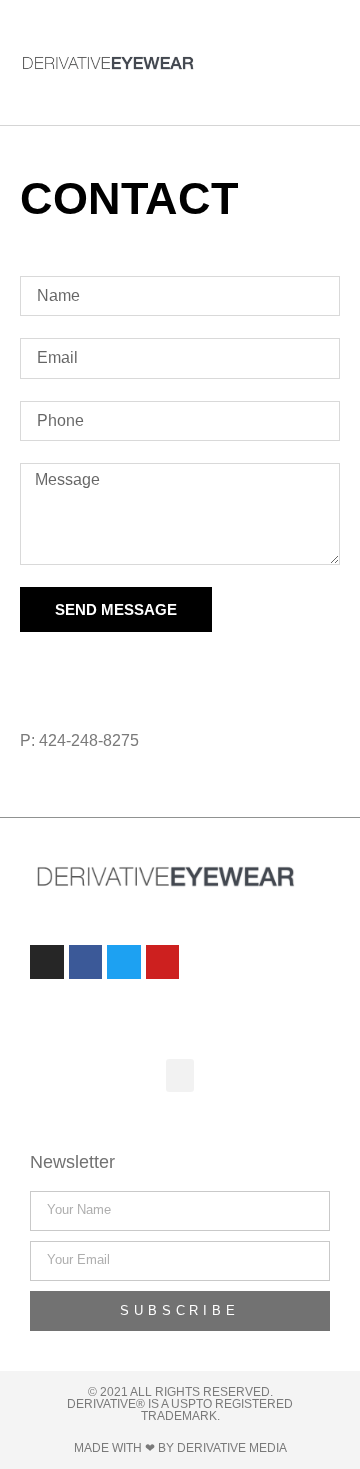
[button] (297, 63)
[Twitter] (140, 668)
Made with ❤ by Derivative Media (180, 1448)
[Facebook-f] (88, 668)
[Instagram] (36, 668)
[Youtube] (163, 962)
